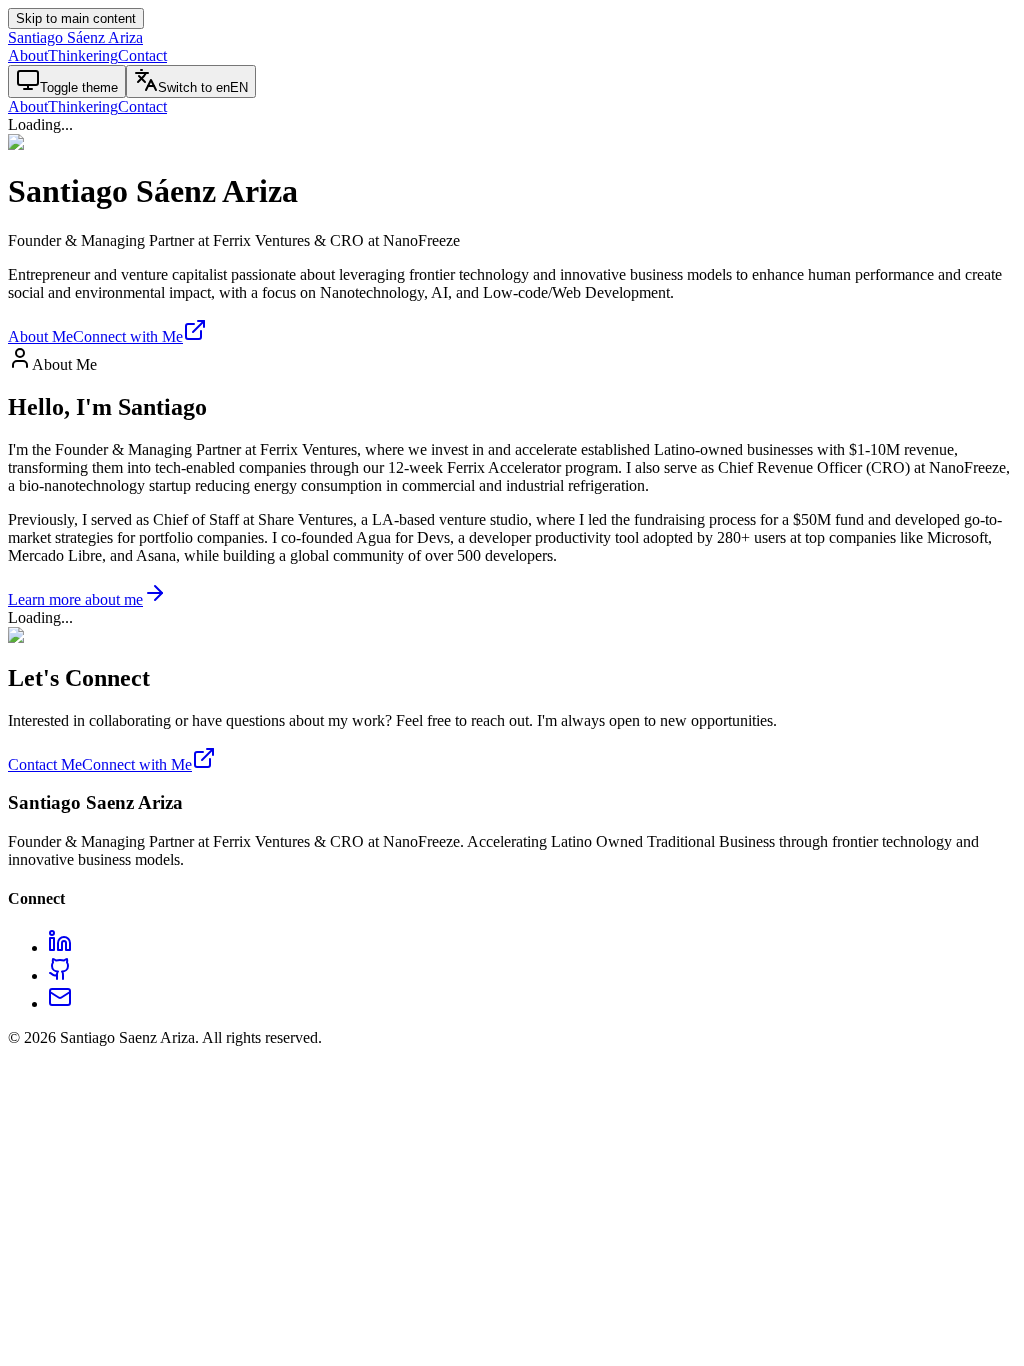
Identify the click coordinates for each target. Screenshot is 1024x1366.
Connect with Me (128, 336)
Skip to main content (76, 18)
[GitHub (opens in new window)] (60, 975)
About (28, 55)
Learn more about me (75, 599)
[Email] (60, 1003)
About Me (40, 336)
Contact (142, 55)
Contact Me (45, 764)
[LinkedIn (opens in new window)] (60, 947)
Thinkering (83, 55)
